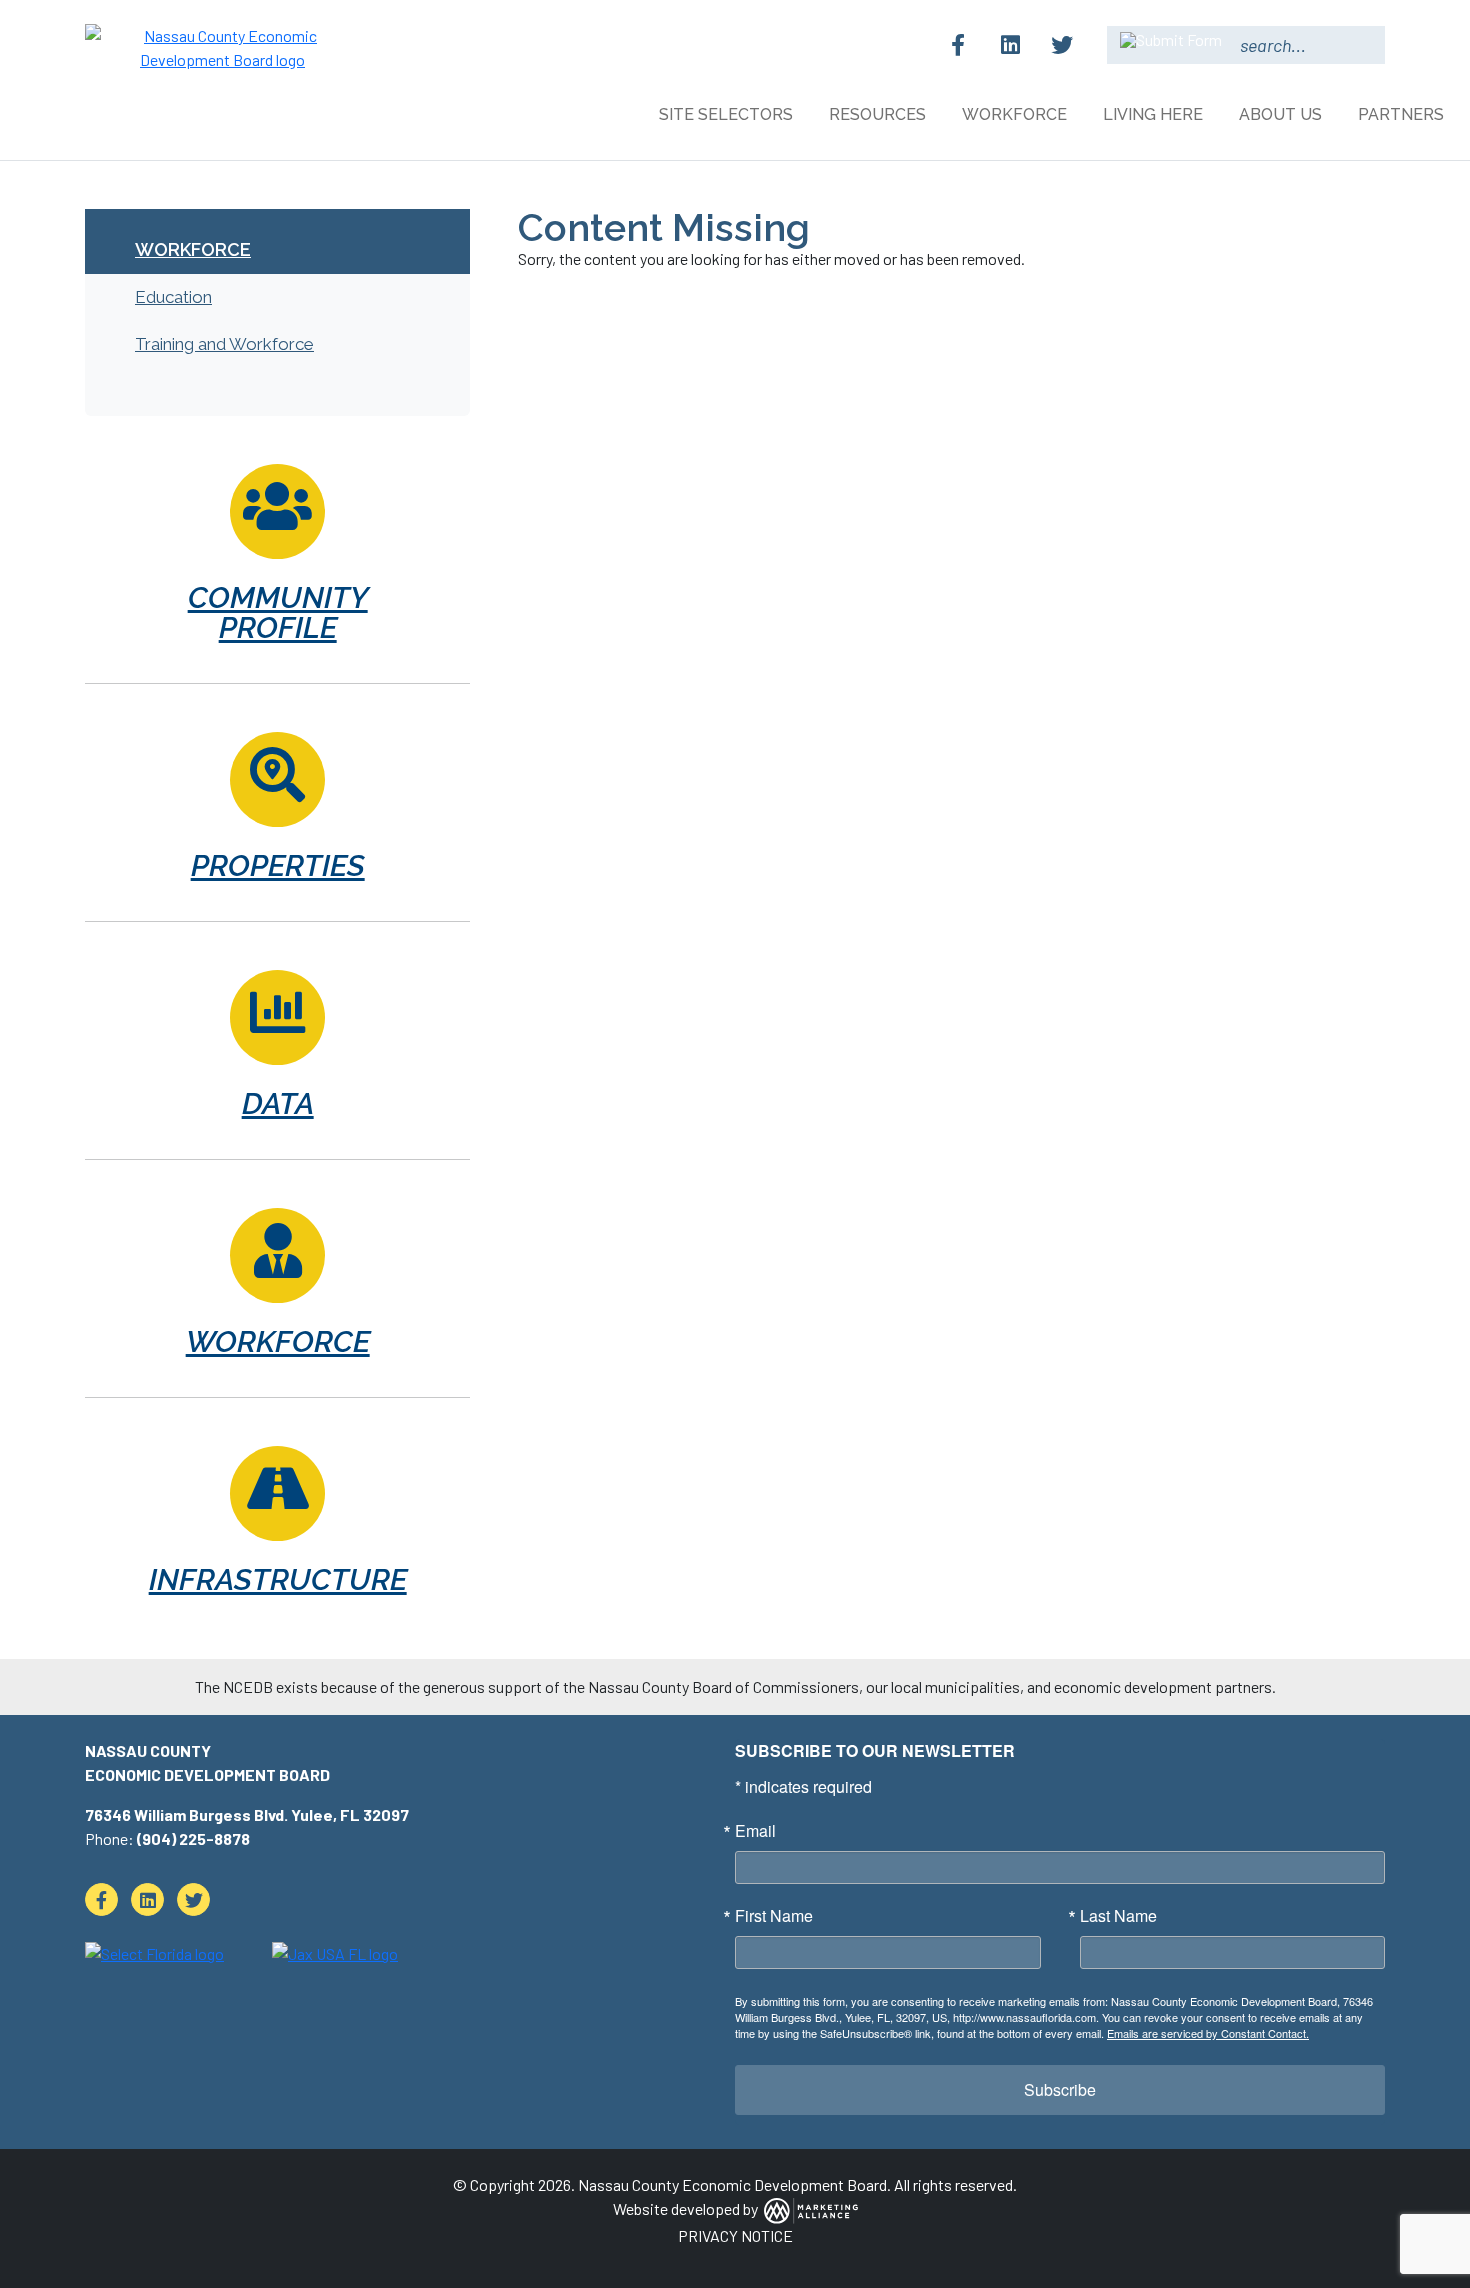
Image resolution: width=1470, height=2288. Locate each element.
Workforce (193, 249)
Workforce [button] (1016, 114)
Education (173, 297)
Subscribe (1060, 2089)
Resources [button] (879, 114)
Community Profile (278, 612)
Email (755, 1831)
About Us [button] (1282, 114)
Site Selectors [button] (728, 114)
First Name (774, 1916)
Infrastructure (278, 1579)
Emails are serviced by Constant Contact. (1208, 2033)
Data (278, 1103)
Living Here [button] (1155, 114)
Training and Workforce (224, 344)
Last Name (1118, 1916)
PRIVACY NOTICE (735, 2235)
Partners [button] (1403, 114)
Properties (278, 865)
